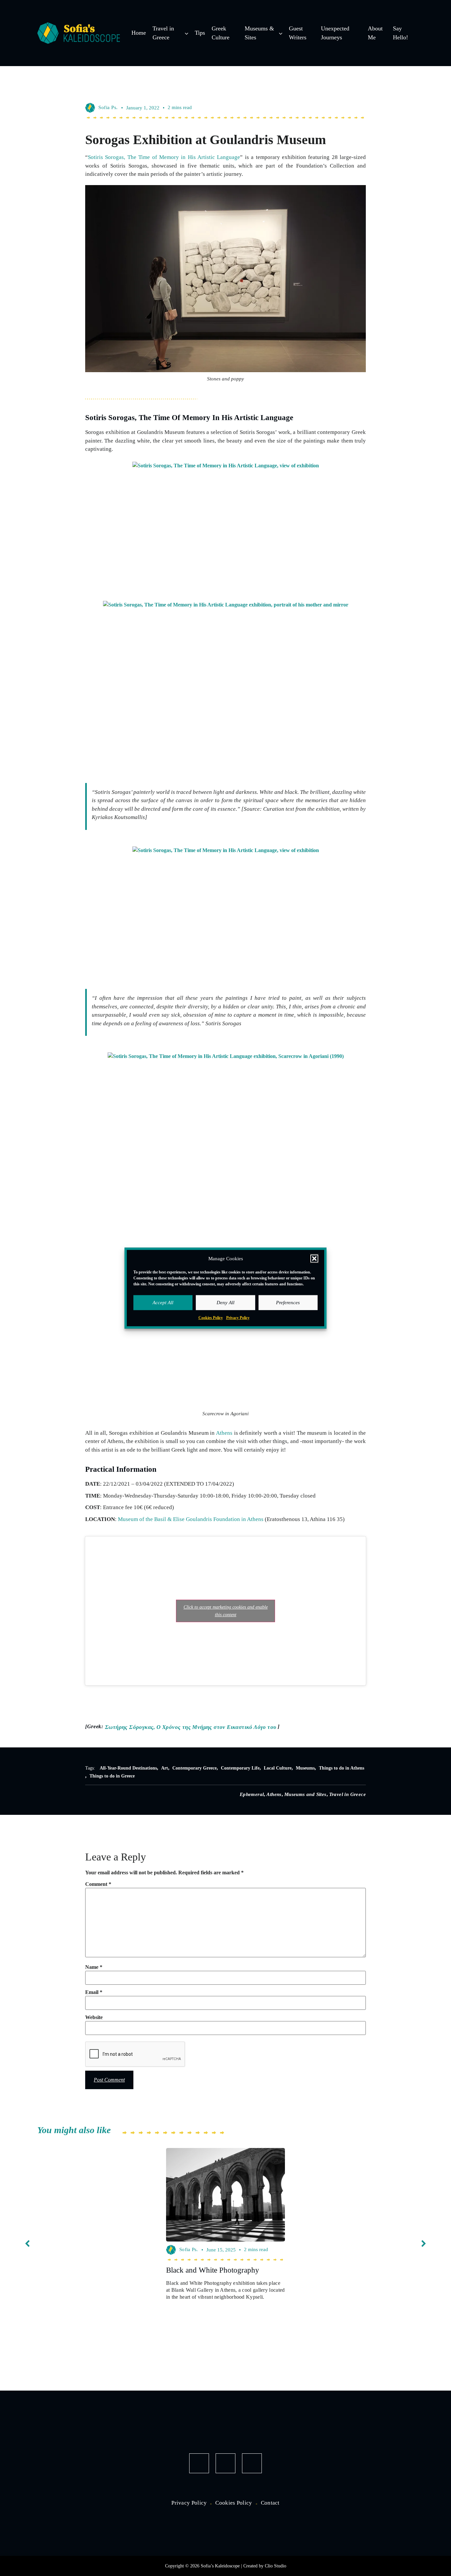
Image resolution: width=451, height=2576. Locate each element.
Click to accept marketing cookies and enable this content (226, 1611)
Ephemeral (252, 1794)
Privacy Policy (238, 1317)
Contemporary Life (240, 1768)
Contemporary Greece (194, 1768)
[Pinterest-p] (252, 2463)
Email (94, 1992)
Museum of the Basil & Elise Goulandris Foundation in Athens (191, 1519)
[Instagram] (225, 2463)
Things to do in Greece (112, 1776)
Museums (305, 1768)
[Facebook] (199, 2463)
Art (165, 1768)
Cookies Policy (211, 1317)
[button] (314, 1259)
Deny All (225, 1303)
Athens (224, 1433)
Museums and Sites (305, 1794)
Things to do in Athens (342, 1768)
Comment (98, 1884)
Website (94, 2017)
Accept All (163, 1303)
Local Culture (278, 1768)
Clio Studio (276, 2566)
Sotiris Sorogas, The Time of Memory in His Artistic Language (164, 157)
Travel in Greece (347, 1794)
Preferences (288, 1303)
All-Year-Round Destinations (128, 1768)
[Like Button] (359, 107)
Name (94, 1967)
